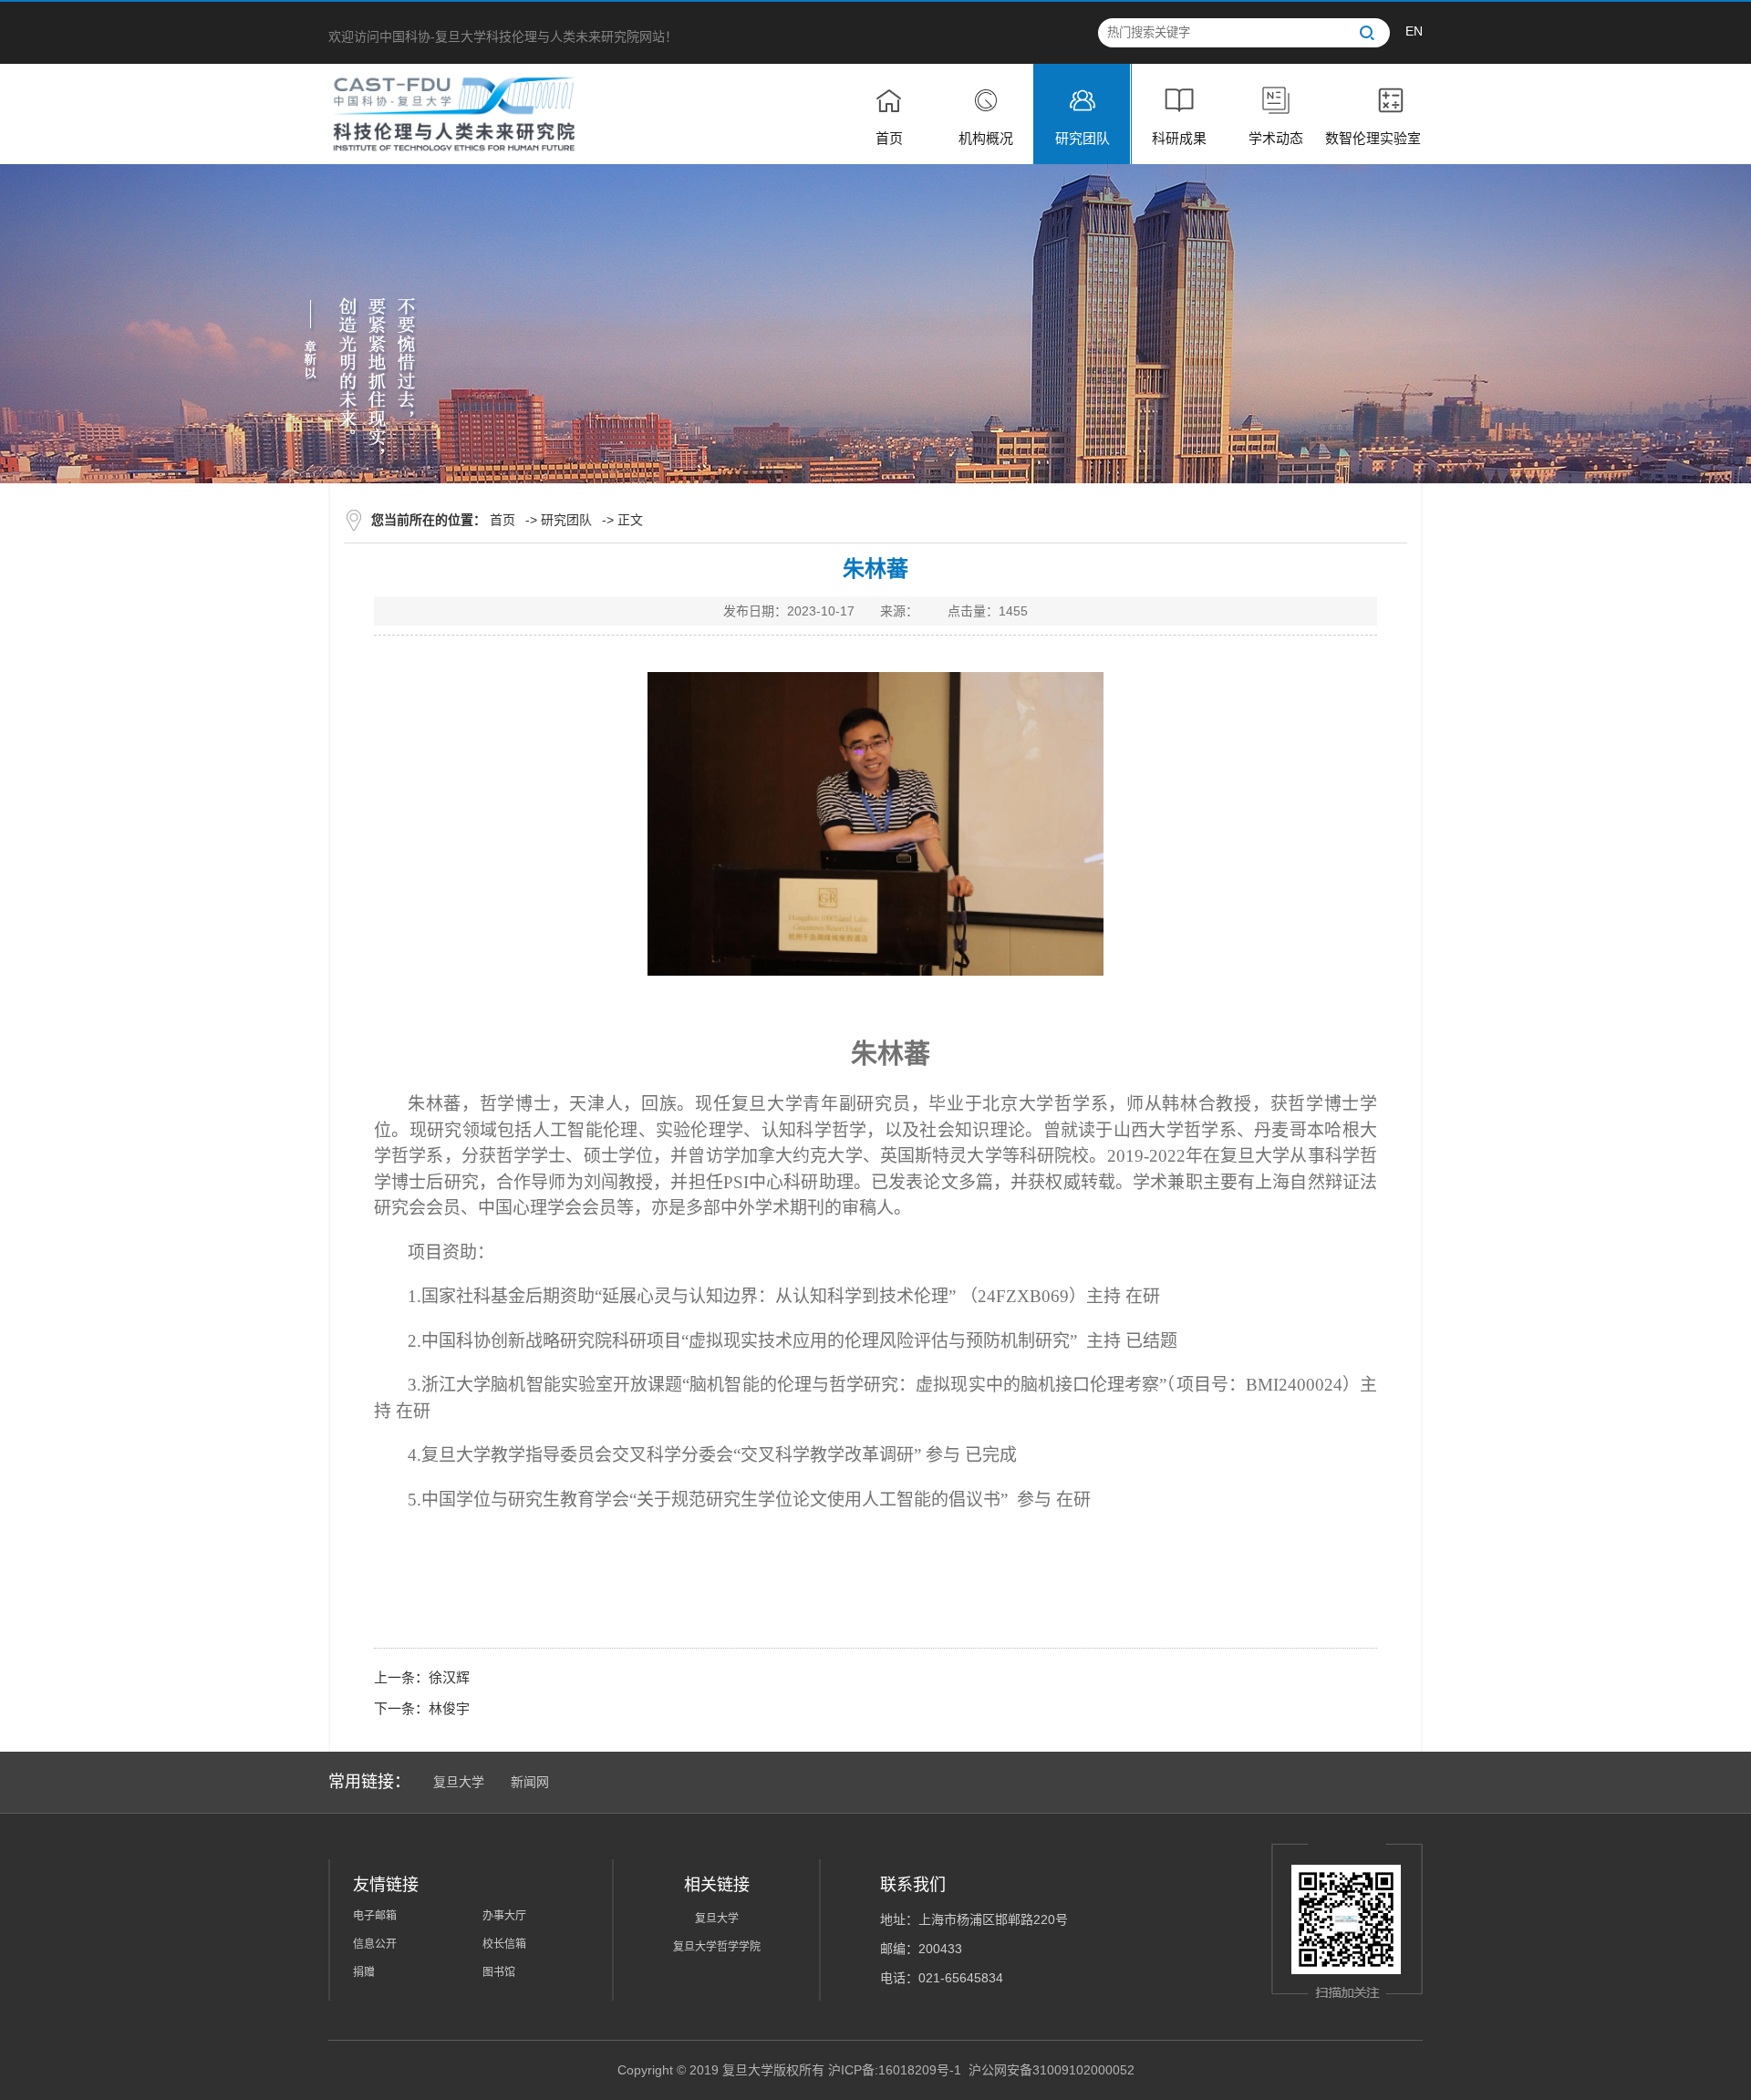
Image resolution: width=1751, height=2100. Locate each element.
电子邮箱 (375, 1916)
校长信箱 (504, 1944)
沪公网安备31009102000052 (1052, 2070)
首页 (503, 520)
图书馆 (499, 1972)
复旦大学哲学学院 (717, 1947)
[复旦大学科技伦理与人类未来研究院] (453, 113)
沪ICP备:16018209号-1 (895, 2070)
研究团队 (566, 520)
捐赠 (364, 1972)
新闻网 (530, 1782)
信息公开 (375, 1944)
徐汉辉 (449, 1677)
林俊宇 (449, 1708)
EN (1414, 31)
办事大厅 (504, 1916)
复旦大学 (459, 1782)
